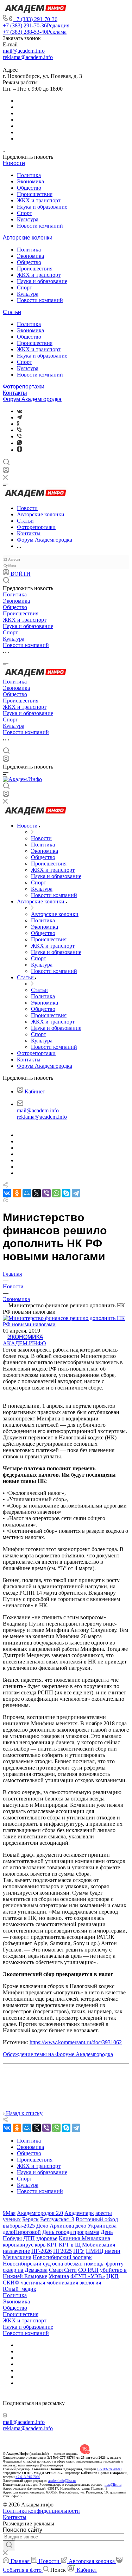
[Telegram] (19, 417)
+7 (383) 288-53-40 (35, 32)
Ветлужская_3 (57, 2219)
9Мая (9, 2213)
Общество (29, 188)
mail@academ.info (24, 51)
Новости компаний (40, 226)
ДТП (29, 2238)
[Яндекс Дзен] (20, 450)
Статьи (12, 312)
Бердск (30, 2219)
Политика (29, 175)
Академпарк (79, 2213)
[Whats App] (20, 443)
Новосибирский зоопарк (62, 2257)
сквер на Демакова (25, 2270)
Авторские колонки (28, 238)
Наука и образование (42, 207)
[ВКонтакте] (20, 411)
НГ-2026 (42, 2251)
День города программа (71, 2232)
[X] (37, 1193)
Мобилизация (99, 2245)
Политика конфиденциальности (41, 2511)
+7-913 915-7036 (28, 2477)
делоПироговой (22, 2232)
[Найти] (9, 2545)
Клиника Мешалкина (84, 2238)
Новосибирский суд (27, 2264)
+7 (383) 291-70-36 (35, 19)
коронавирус (18, 2245)
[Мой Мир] (27, 1193)
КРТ (52, 2245)
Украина (59, 2276)
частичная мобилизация (49, 2283)
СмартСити (63, 2270)
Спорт (24, 213)
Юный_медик (20, 2289)
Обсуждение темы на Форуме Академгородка (58, 2054)
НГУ (79, 2251)
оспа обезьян (67, 2264)
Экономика (30, 181)
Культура (28, 219)
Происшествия (35, 194)
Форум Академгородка (32, 399)
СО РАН (88, 2270)
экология (90, 2283)
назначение (16, 2251)
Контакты (15, 393)
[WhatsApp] (56, 1193)
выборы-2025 (19, 2226)
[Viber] (19, 430)
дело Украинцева (96, 2226)
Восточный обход (97, 2219)
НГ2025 (62, 2251)
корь (40, 2245)
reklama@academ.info (28, 57)
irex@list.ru (113, 2485)
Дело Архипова (55, 2226)
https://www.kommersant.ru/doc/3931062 (76, 2042)
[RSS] (5, 1200)
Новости (14, 163)
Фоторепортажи (24, 387)
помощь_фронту (104, 2264)
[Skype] (66, 1193)
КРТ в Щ (70, 2245)
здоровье (47, 2238)
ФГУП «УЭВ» (88, 2276)
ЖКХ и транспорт (39, 200)
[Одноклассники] (18, 424)
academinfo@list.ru (62, 2481)
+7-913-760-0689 (109, 2469)
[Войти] (6, 472)
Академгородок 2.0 (40, 2213)
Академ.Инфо (24, 1343)
